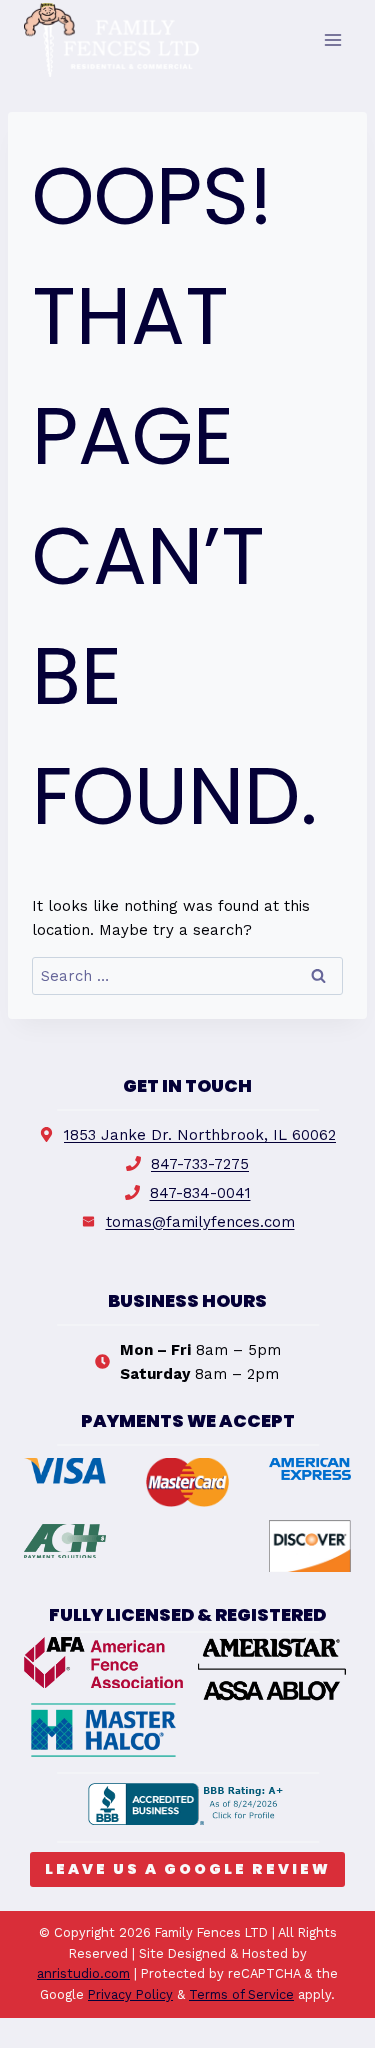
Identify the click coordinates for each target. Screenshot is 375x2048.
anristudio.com (83, 1973)
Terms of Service (241, 1994)
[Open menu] (332, 39)
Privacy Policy (130, 1994)
